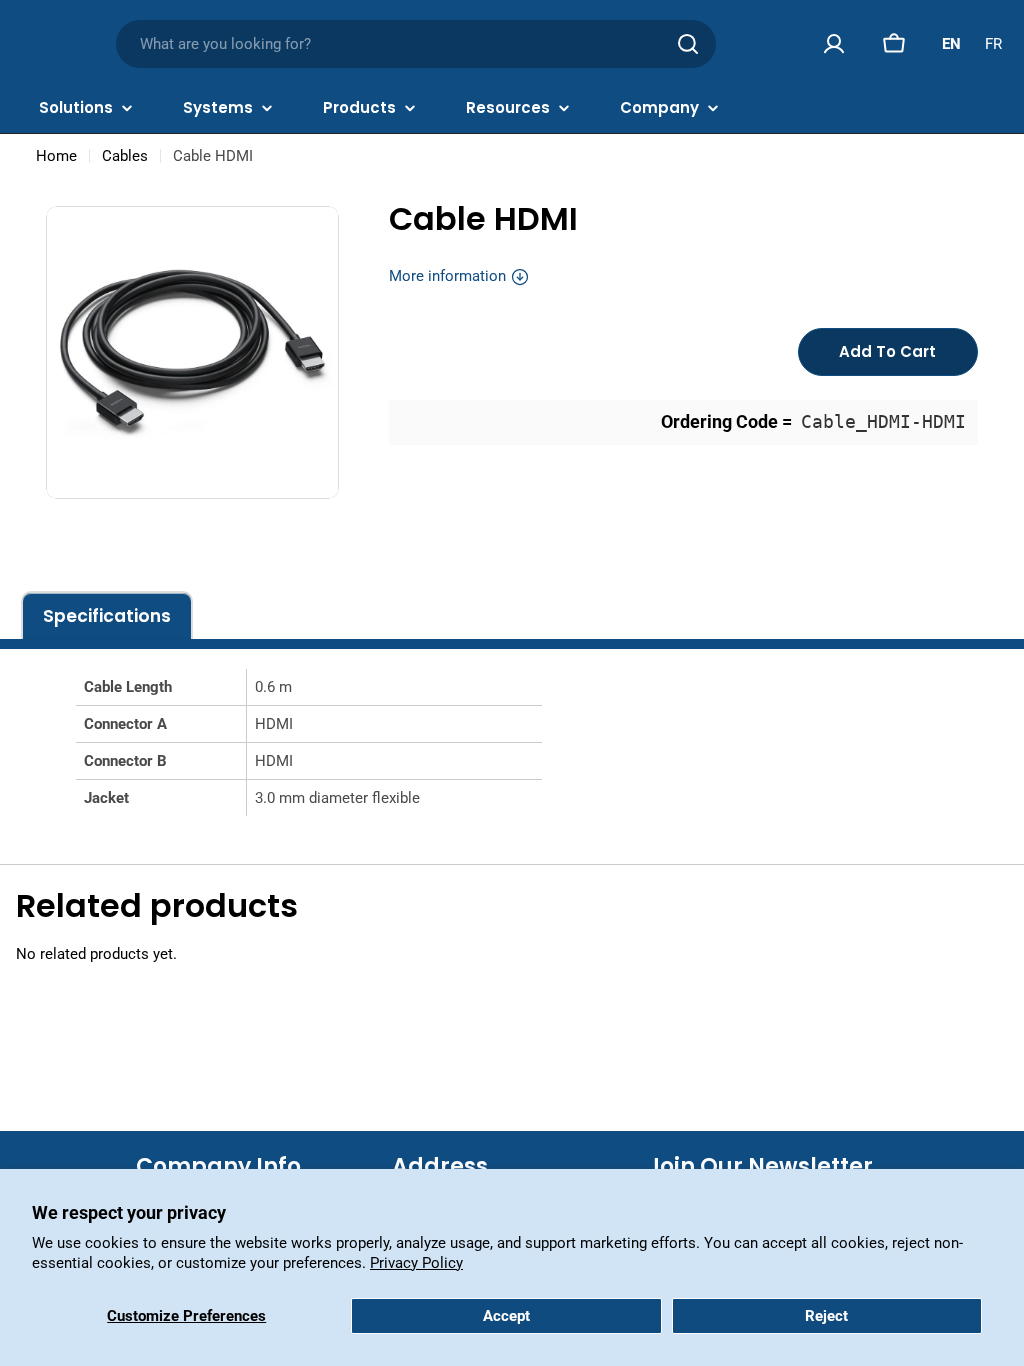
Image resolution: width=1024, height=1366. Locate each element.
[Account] (834, 44)
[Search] (688, 44)
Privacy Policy (416, 1263)
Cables (125, 156)
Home (56, 156)
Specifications (107, 616)
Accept (506, 1316)
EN (951, 44)
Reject (826, 1316)
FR (993, 44)
